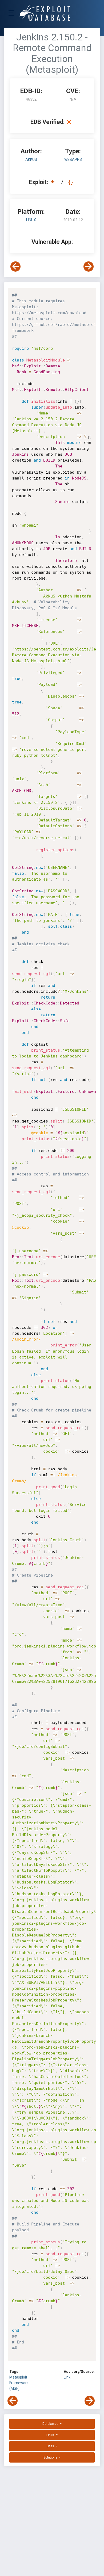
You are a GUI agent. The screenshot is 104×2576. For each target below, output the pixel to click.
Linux (31, 220)
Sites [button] (51, 2446)
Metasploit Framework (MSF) (19, 2383)
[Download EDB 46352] (54, 182)
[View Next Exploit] (89, 267)
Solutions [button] (51, 2457)
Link (67, 2377)
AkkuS (31, 159)
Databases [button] (51, 2424)
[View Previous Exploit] (15, 267)
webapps (73, 159)
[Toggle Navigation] (13, 13)
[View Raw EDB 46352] (71, 182)
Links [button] (51, 2435)
